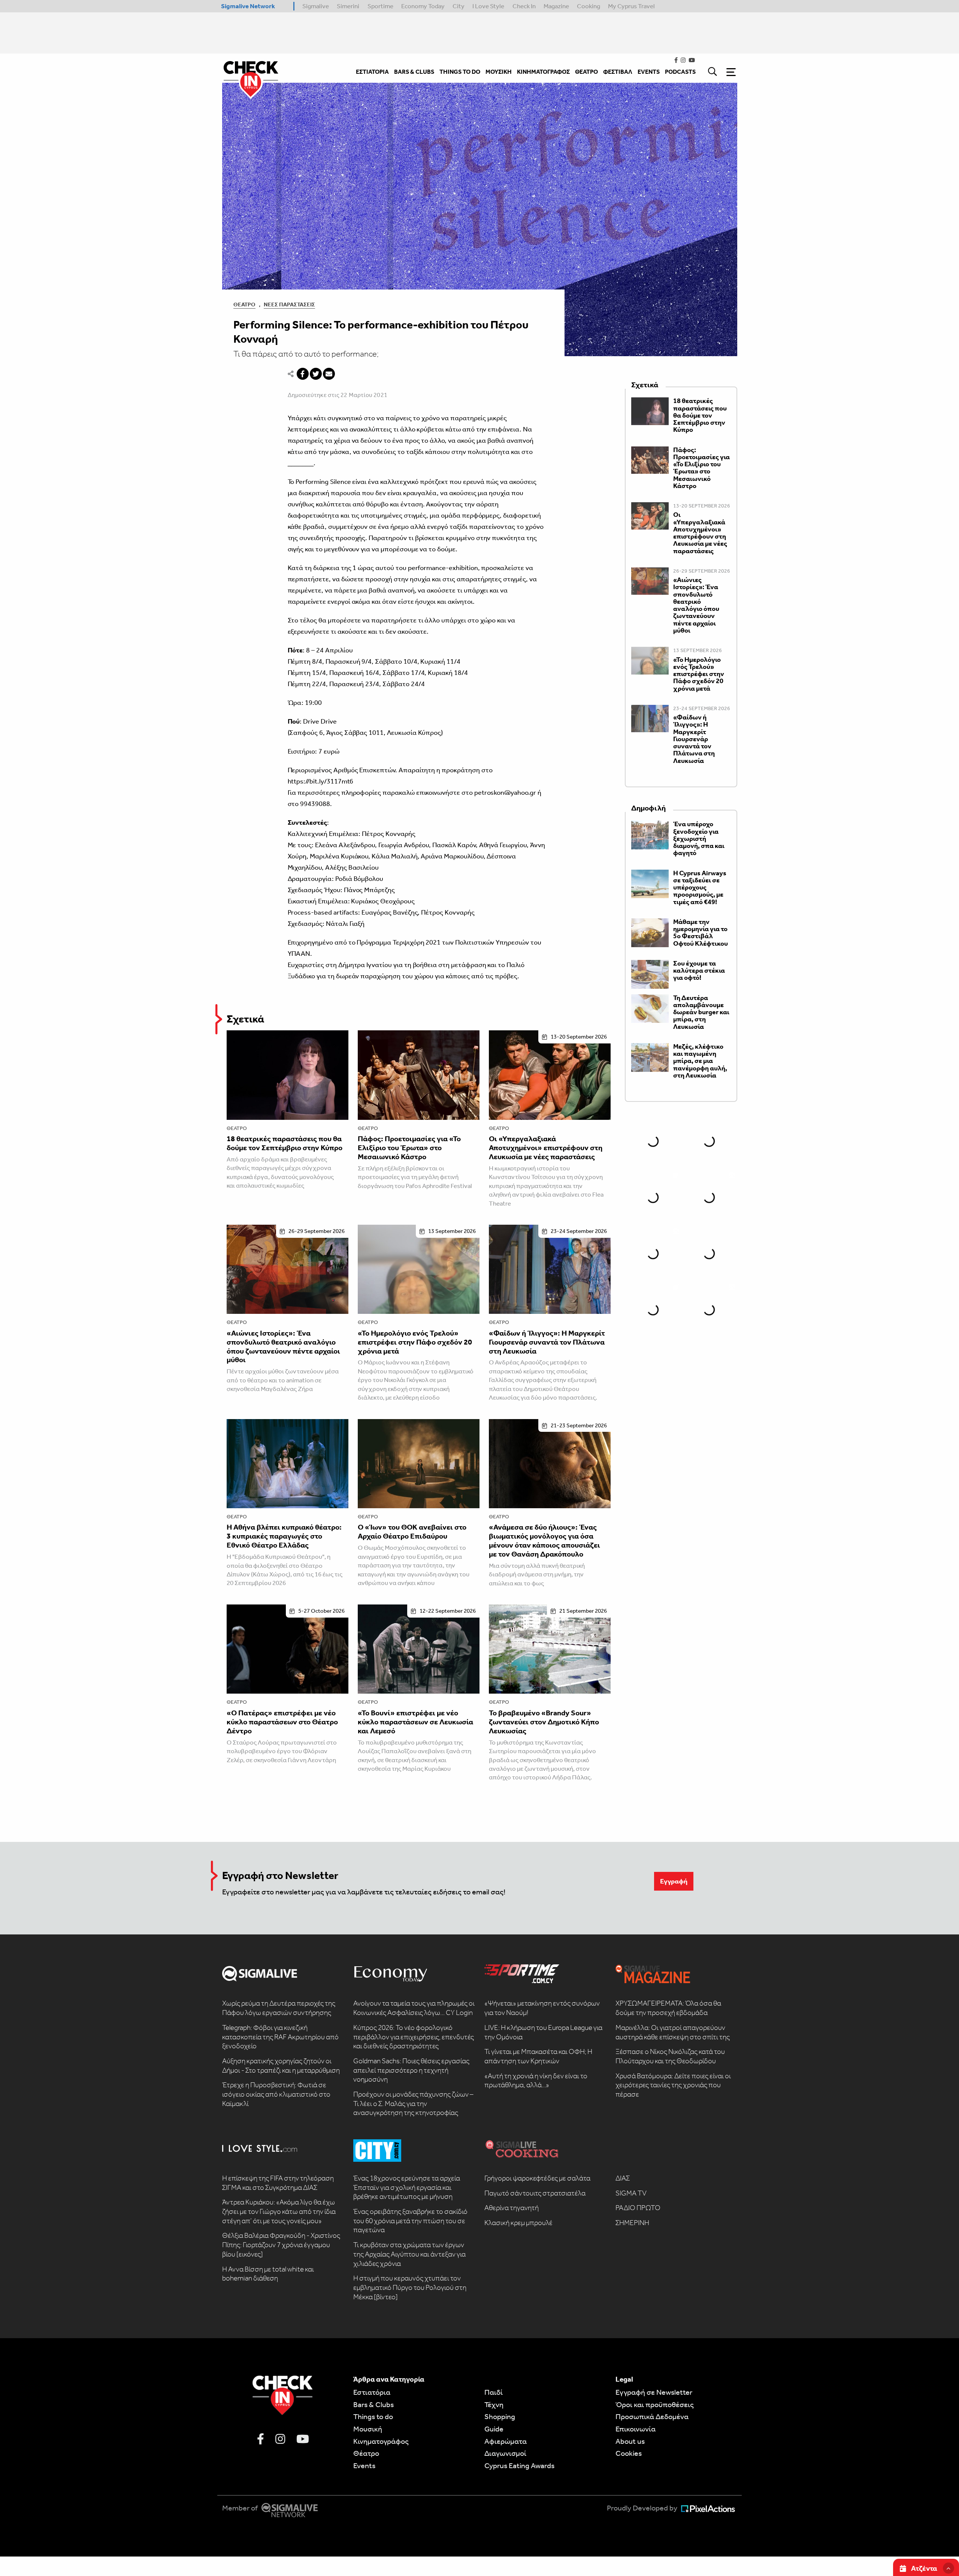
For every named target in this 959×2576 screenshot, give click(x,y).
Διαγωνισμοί (505, 2453)
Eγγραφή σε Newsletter (654, 2392)
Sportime (380, 6)
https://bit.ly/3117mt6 (321, 781)
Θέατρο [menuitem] (586, 72)
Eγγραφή (674, 1881)
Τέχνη (494, 2404)
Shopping (500, 2416)
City (459, 6)
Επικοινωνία (636, 2429)
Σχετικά (245, 1019)
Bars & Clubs (373, 2404)
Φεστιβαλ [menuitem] (618, 72)
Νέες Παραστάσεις (289, 304)
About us (630, 2441)
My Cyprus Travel (631, 6)
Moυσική (368, 2429)
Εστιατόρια (372, 2392)
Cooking (589, 6)
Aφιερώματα (506, 2441)
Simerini (348, 6)
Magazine (556, 6)
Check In (524, 6)
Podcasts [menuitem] (680, 72)
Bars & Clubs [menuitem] (414, 72)
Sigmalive (316, 6)
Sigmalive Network (248, 6)
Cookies (629, 2453)
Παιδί (494, 2392)
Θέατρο (244, 304)
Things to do (373, 2416)
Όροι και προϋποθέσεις (655, 2404)
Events (364, 2466)
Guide (494, 2429)
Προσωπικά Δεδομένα (652, 2416)
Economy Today (423, 6)
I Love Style (488, 6)
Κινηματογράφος (381, 2441)
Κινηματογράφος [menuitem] (543, 72)
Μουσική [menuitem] (499, 72)
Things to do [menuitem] (460, 72)
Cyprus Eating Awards (519, 2466)
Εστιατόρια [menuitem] (372, 72)
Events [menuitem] (649, 72)
